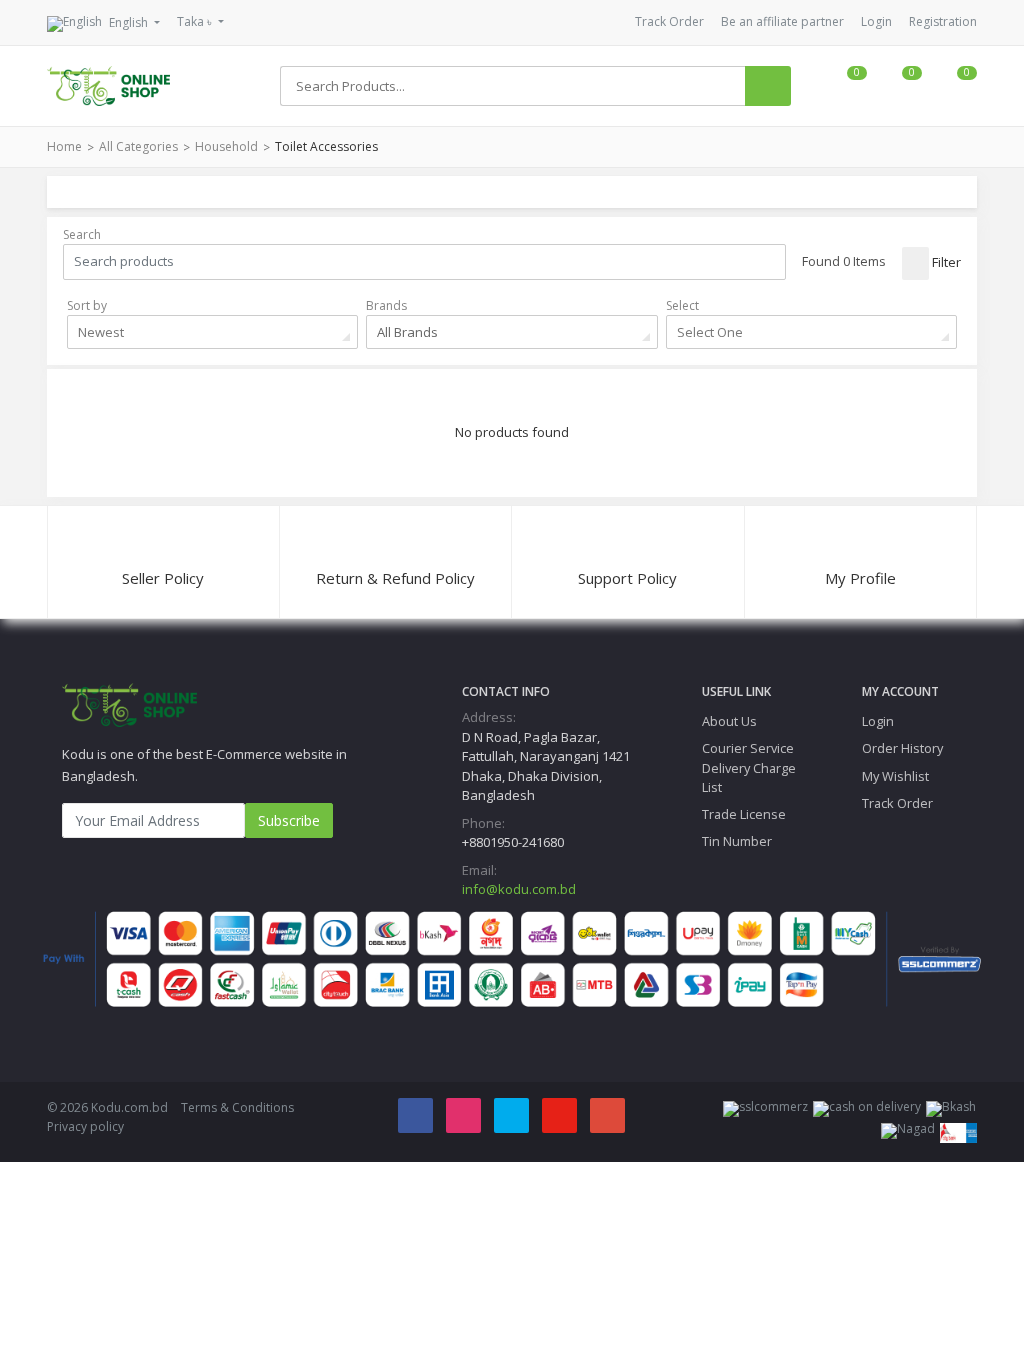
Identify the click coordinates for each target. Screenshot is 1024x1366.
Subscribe (289, 820)
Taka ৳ (196, 21)
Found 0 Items (844, 261)
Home (64, 146)
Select (682, 305)
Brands (386, 305)
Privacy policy (85, 1126)
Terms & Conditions (237, 1107)
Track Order (669, 21)
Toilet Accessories (326, 146)
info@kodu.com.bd (519, 889)
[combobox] (212, 332)
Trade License (744, 814)
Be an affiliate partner (782, 21)
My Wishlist (895, 776)
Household (226, 146)
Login (876, 21)
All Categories (138, 146)
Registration (943, 21)
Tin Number (737, 841)
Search (82, 234)
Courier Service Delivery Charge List (749, 767)
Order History (902, 748)
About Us (729, 721)
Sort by (87, 305)
